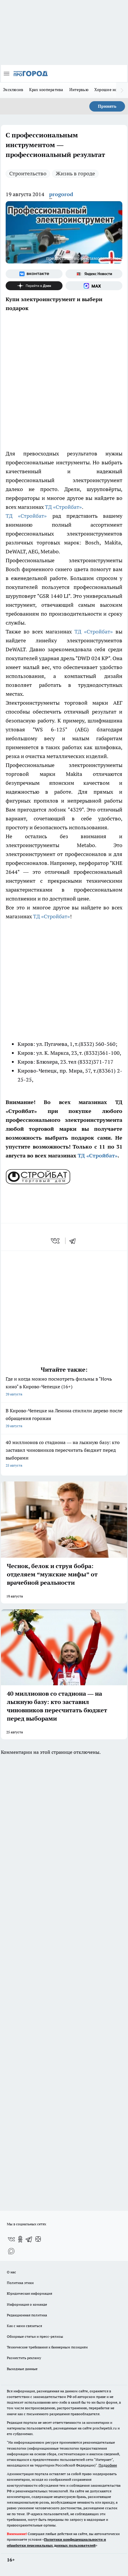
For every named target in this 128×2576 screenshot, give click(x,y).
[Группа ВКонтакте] (34, 274)
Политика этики (20, 2283)
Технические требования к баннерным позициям (47, 2347)
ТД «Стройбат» (63, 507)
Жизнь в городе (75, 173)
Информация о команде (27, 2304)
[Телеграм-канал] (29, 2239)
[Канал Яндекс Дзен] (34, 286)
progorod (61, 194)
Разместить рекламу (24, 2358)
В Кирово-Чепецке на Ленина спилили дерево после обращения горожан (64, 1418)
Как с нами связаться (24, 2326)
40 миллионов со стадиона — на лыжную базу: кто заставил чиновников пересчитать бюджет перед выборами (63, 1453)
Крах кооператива (46, 90)
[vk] (56, 1241)
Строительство (28, 173)
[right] (122, 90)
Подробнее (108, 2465)
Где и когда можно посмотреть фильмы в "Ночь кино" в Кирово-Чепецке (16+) (59, 1386)
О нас (11, 2272)
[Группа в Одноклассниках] (20, 2239)
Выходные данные (22, 2369)
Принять (107, 106)
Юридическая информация (29, 2293)
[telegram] (74, 1241)
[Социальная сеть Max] (94, 286)
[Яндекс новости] (94, 274)
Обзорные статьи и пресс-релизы (35, 2336)
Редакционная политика (27, 2315)
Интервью (79, 90)
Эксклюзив (13, 90)
